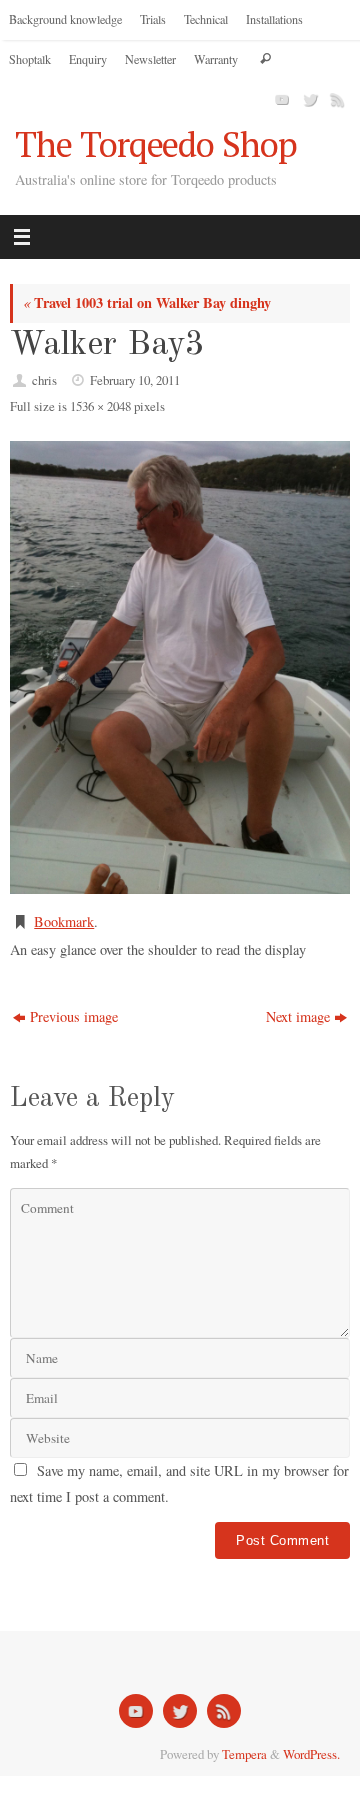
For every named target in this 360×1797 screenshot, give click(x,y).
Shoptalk (30, 59)
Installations (274, 19)
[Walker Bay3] (180, 667)
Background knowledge (65, 19)
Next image (298, 1016)
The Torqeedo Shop (156, 144)
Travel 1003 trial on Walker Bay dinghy (147, 302)
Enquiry (88, 59)
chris (44, 380)
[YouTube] (280, 99)
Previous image (74, 1016)
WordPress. (311, 1754)
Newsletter (150, 59)
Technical (206, 19)
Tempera (244, 1754)
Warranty (216, 59)
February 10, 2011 (135, 380)
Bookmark (64, 921)
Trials (153, 19)
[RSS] (336, 99)
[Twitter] (308, 99)
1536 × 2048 (100, 406)
